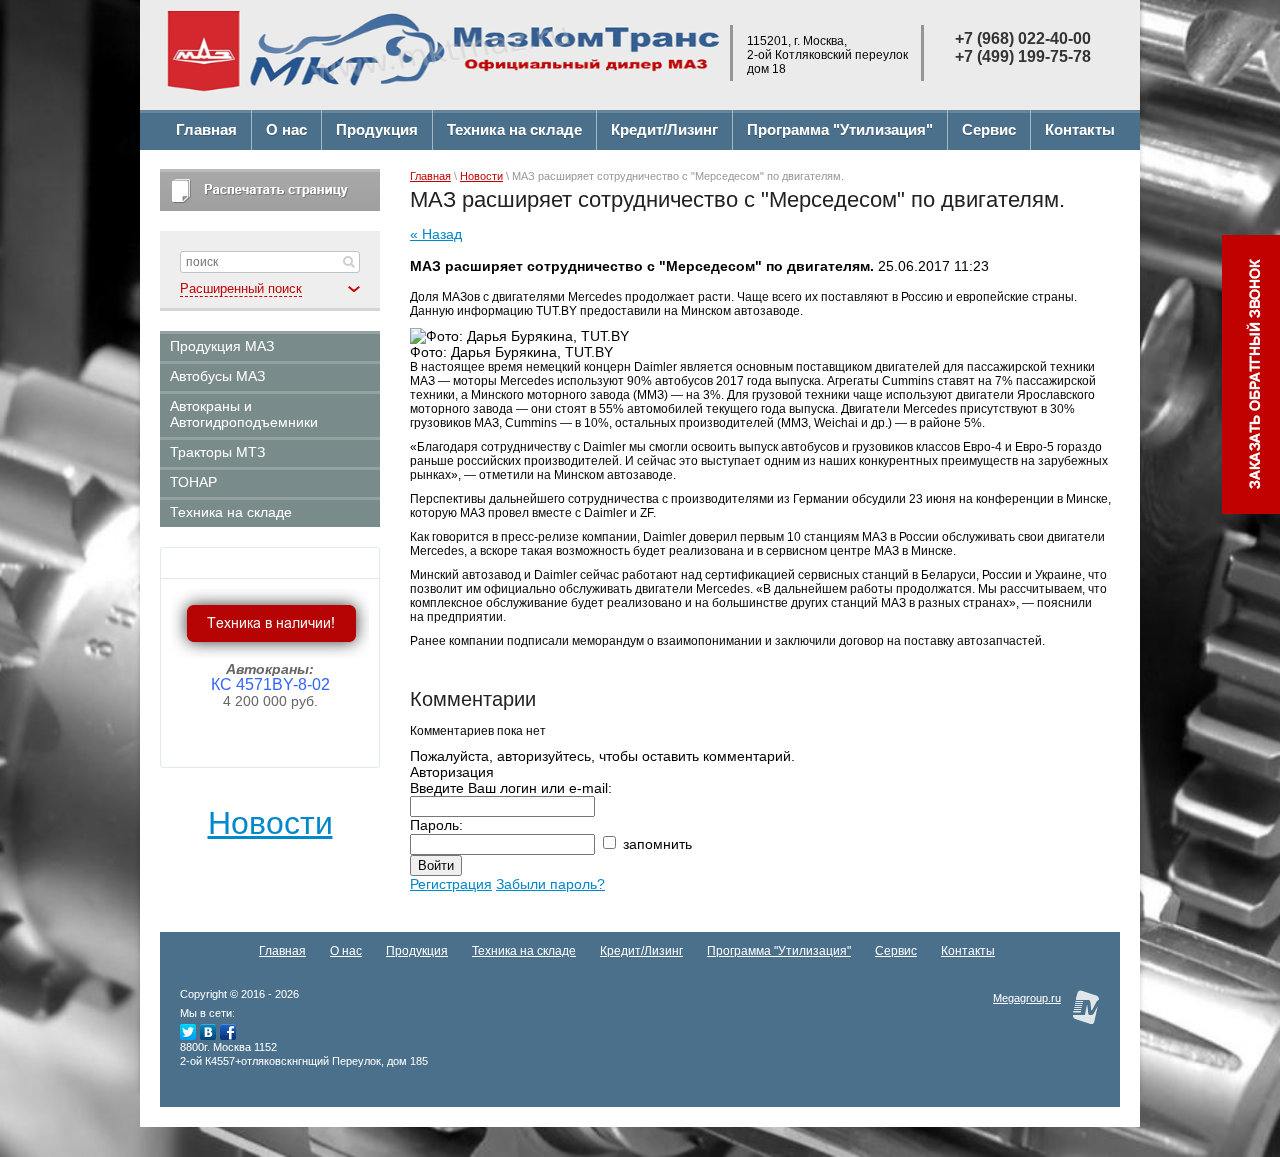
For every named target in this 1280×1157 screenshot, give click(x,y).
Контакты (968, 951)
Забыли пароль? (550, 884)
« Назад (436, 234)
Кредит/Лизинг (641, 951)
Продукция (417, 951)
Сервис (896, 951)
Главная (430, 176)
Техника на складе (524, 951)
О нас (346, 951)
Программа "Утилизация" (779, 951)
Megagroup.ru (1027, 998)
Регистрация (451, 884)
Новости (270, 823)
